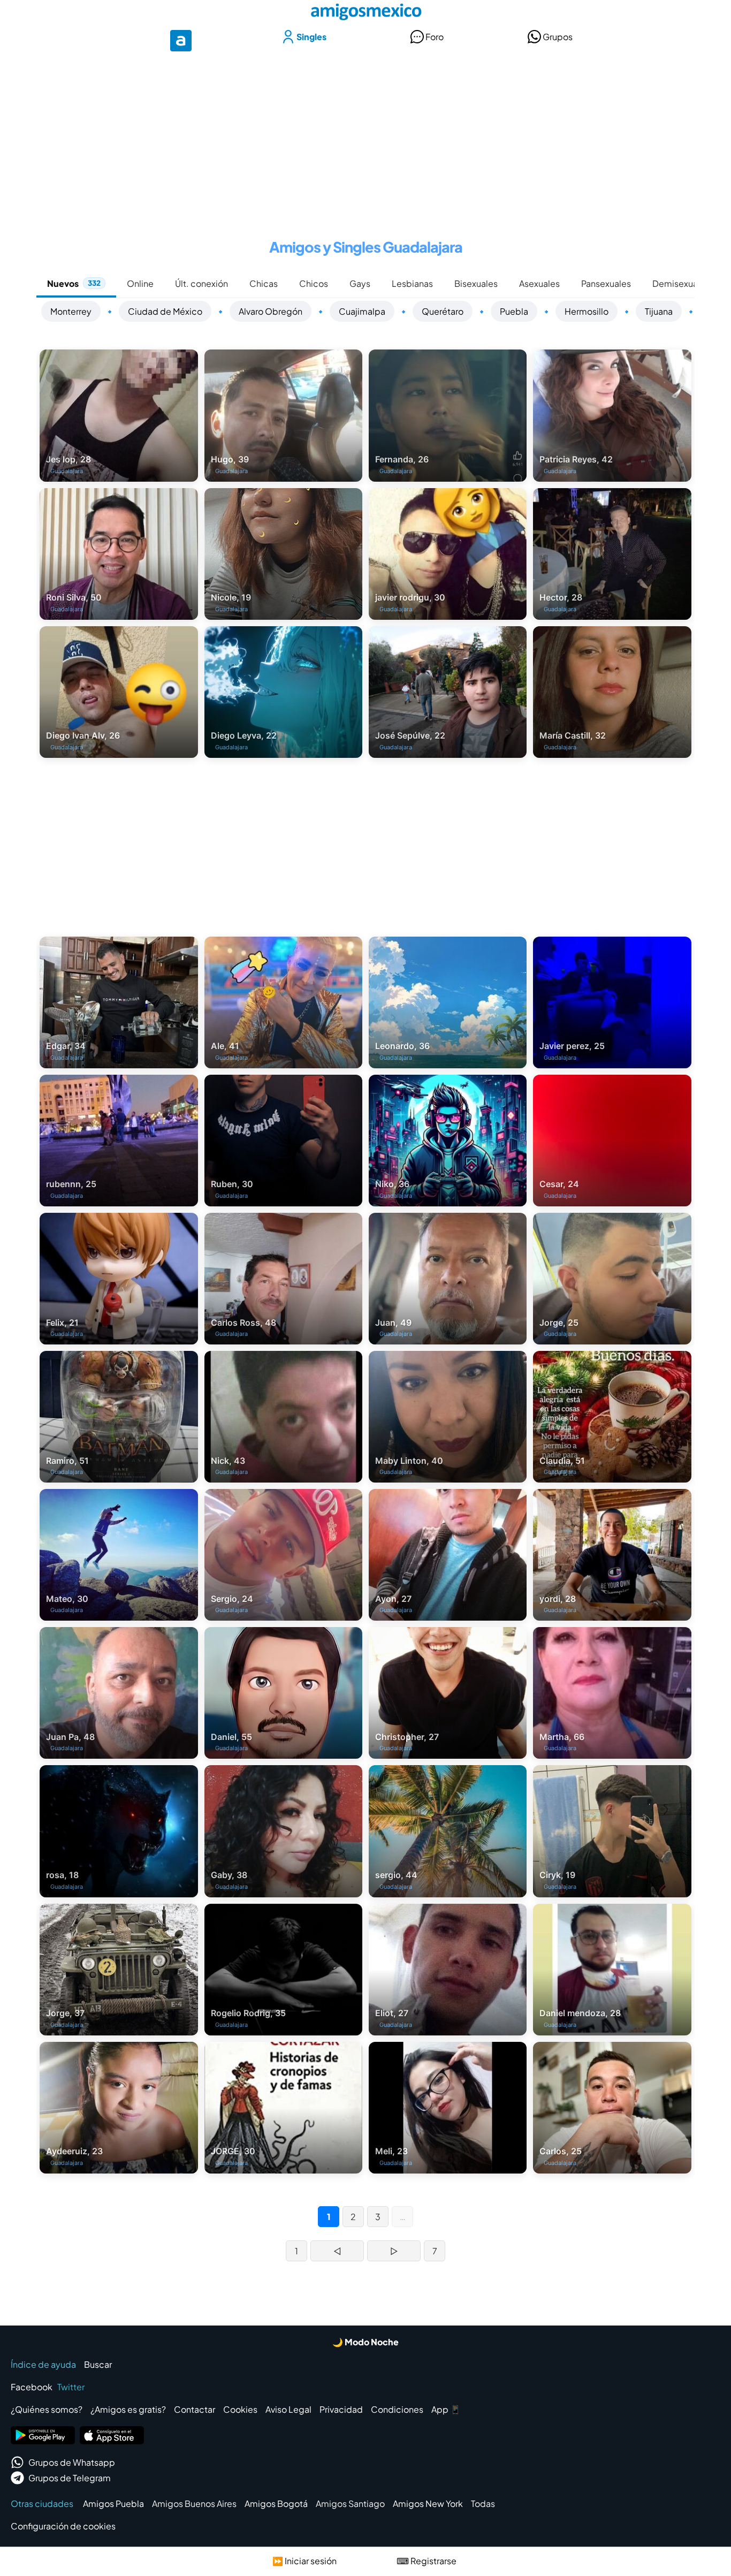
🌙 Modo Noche (365, 2342)
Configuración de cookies (63, 2526)
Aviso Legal (288, 2409)
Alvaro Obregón (271, 311)
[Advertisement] (365, 138)
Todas (483, 2503)
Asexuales (539, 283)
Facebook (32, 2387)
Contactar (195, 2409)
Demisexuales (681, 283)
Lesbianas (412, 283)
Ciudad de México (165, 311)
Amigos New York (428, 2503)
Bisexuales (476, 283)
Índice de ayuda (43, 2364)
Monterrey (71, 311)
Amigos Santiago (350, 2503)
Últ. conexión (201, 283)
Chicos (314, 283)
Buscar (98, 2364)
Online (140, 283)
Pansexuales (606, 283)
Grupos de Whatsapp (72, 2462)
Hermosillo (587, 311)
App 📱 (446, 2409)
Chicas (264, 283)
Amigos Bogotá (276, 2503)
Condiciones (397, 2409)
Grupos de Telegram (70, 2478)
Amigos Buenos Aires (194, 2503)
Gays (360, 283)
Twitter (71, 2387)
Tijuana (659, 311)
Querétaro (443, 311)
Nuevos (74, 283)
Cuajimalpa (362, 311)
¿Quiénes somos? (47, 2409)
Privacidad (341, 2409)
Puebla (514, 311)
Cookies (240, 2409)
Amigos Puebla (113, 2503)
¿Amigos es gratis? (128, 2409)
